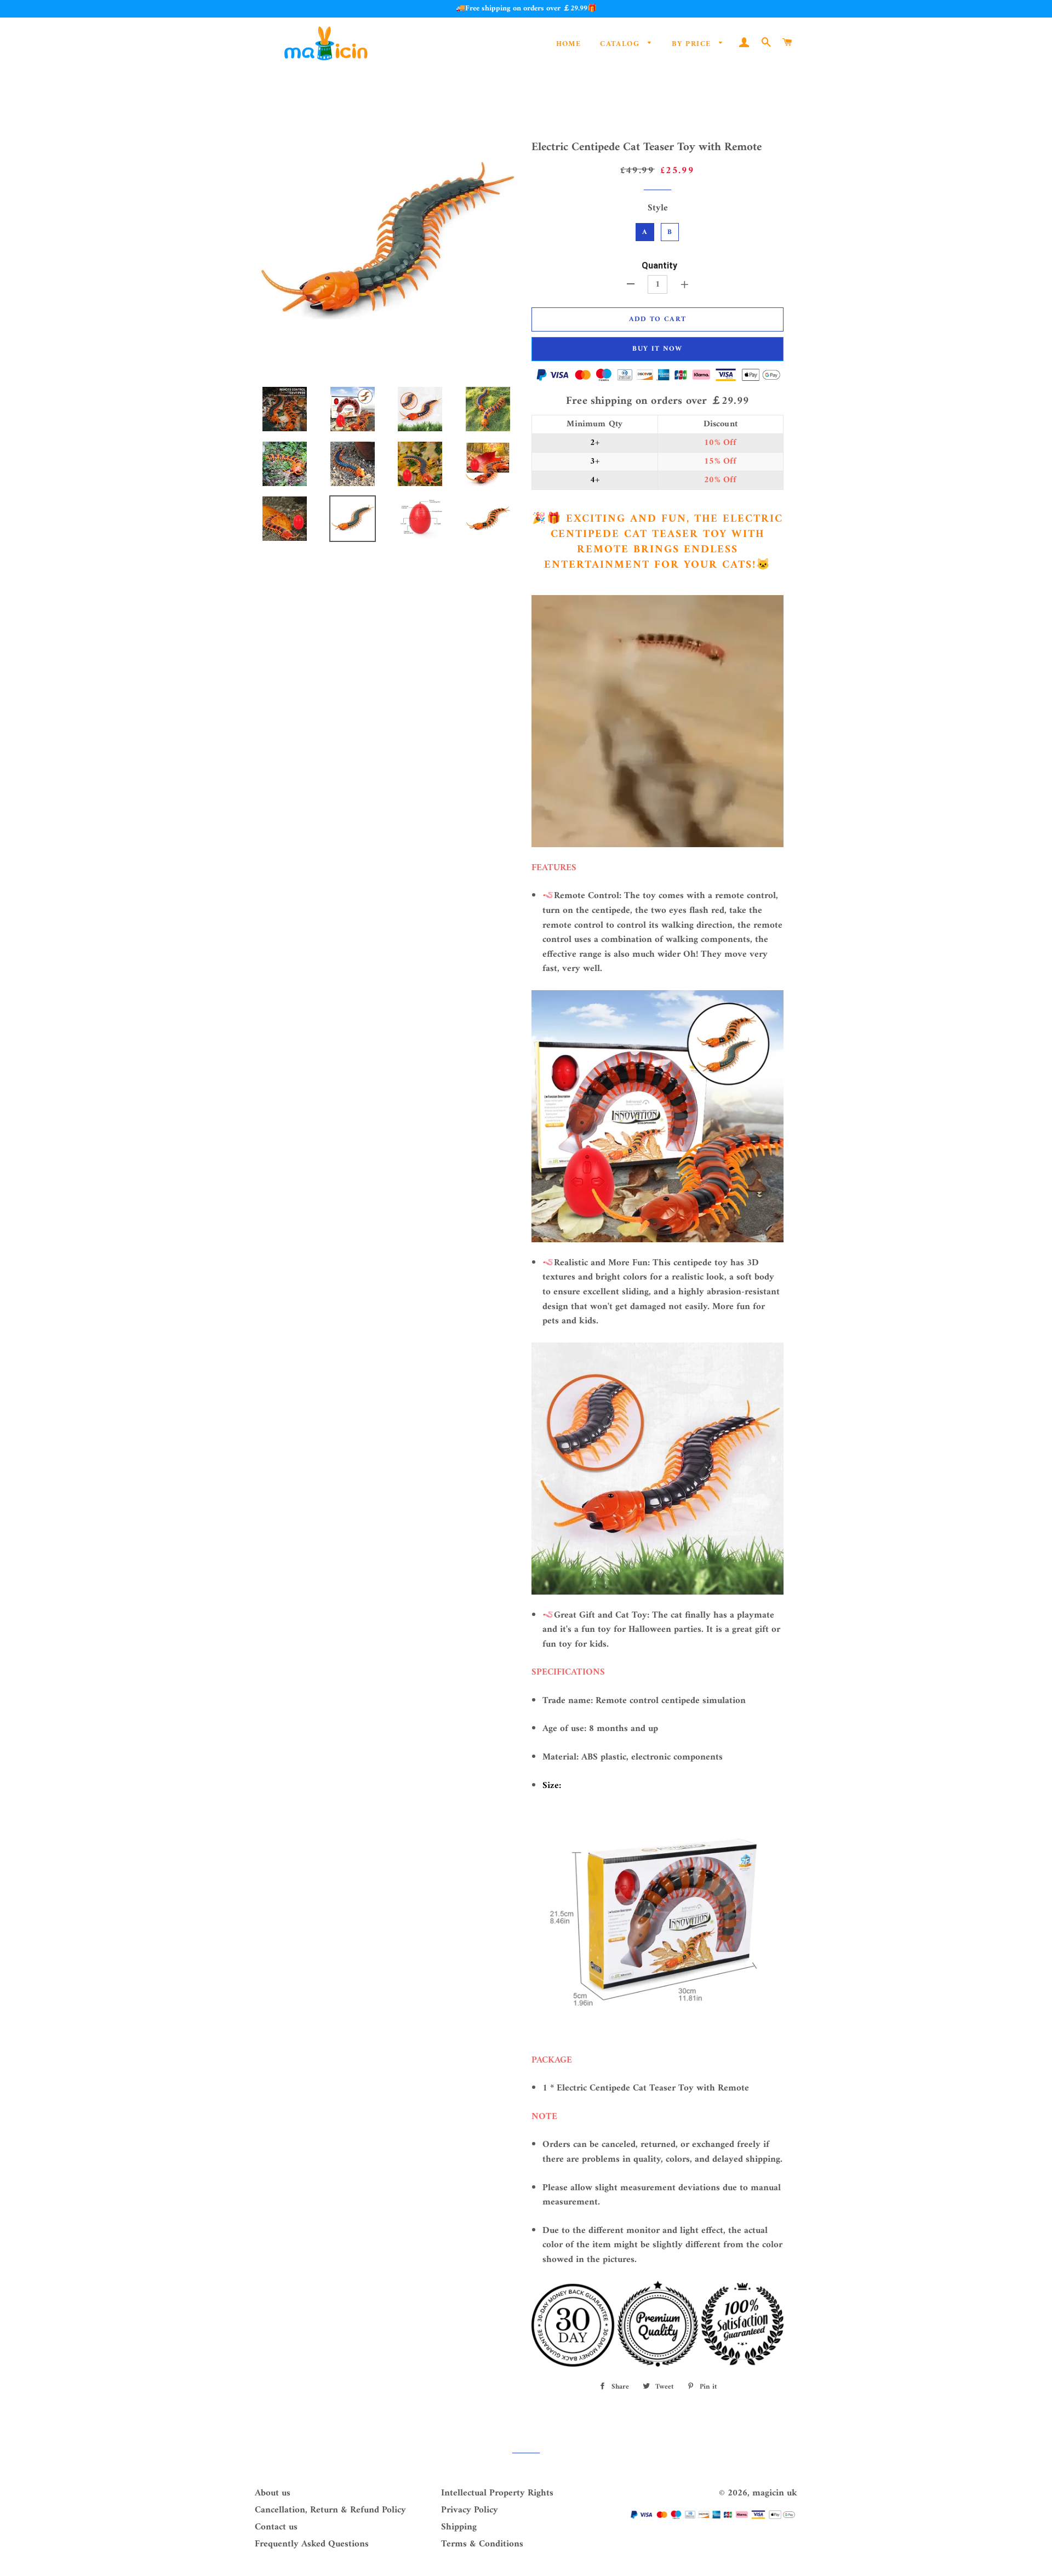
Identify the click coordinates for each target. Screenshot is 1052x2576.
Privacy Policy (470, 2510)
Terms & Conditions (482, 2544)
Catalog (621, 44)
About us (273, 2493)
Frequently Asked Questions (312, 2544)
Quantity (659, 265)
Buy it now (657, 349)
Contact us (276, 2527)
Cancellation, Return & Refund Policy (330, 2510)
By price (693, 44)
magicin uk (775, 2493)
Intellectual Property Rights (497, 2493)
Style (658, 209)
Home (569, 44)
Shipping (459, 2527)
